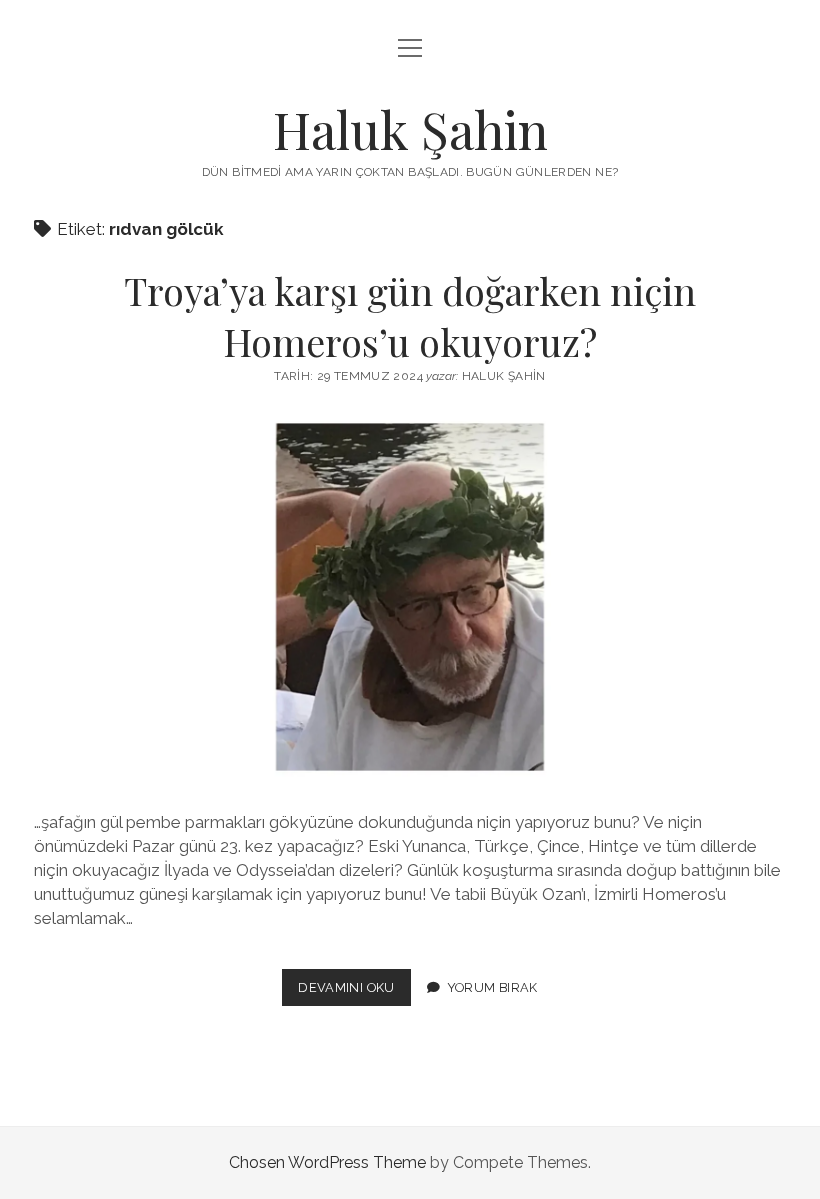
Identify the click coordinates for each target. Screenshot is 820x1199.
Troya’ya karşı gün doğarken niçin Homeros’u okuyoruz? (410, 316)
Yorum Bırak (492, 987)
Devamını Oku (354, 992)
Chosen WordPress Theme (327, 1162)
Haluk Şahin (410, 129)
